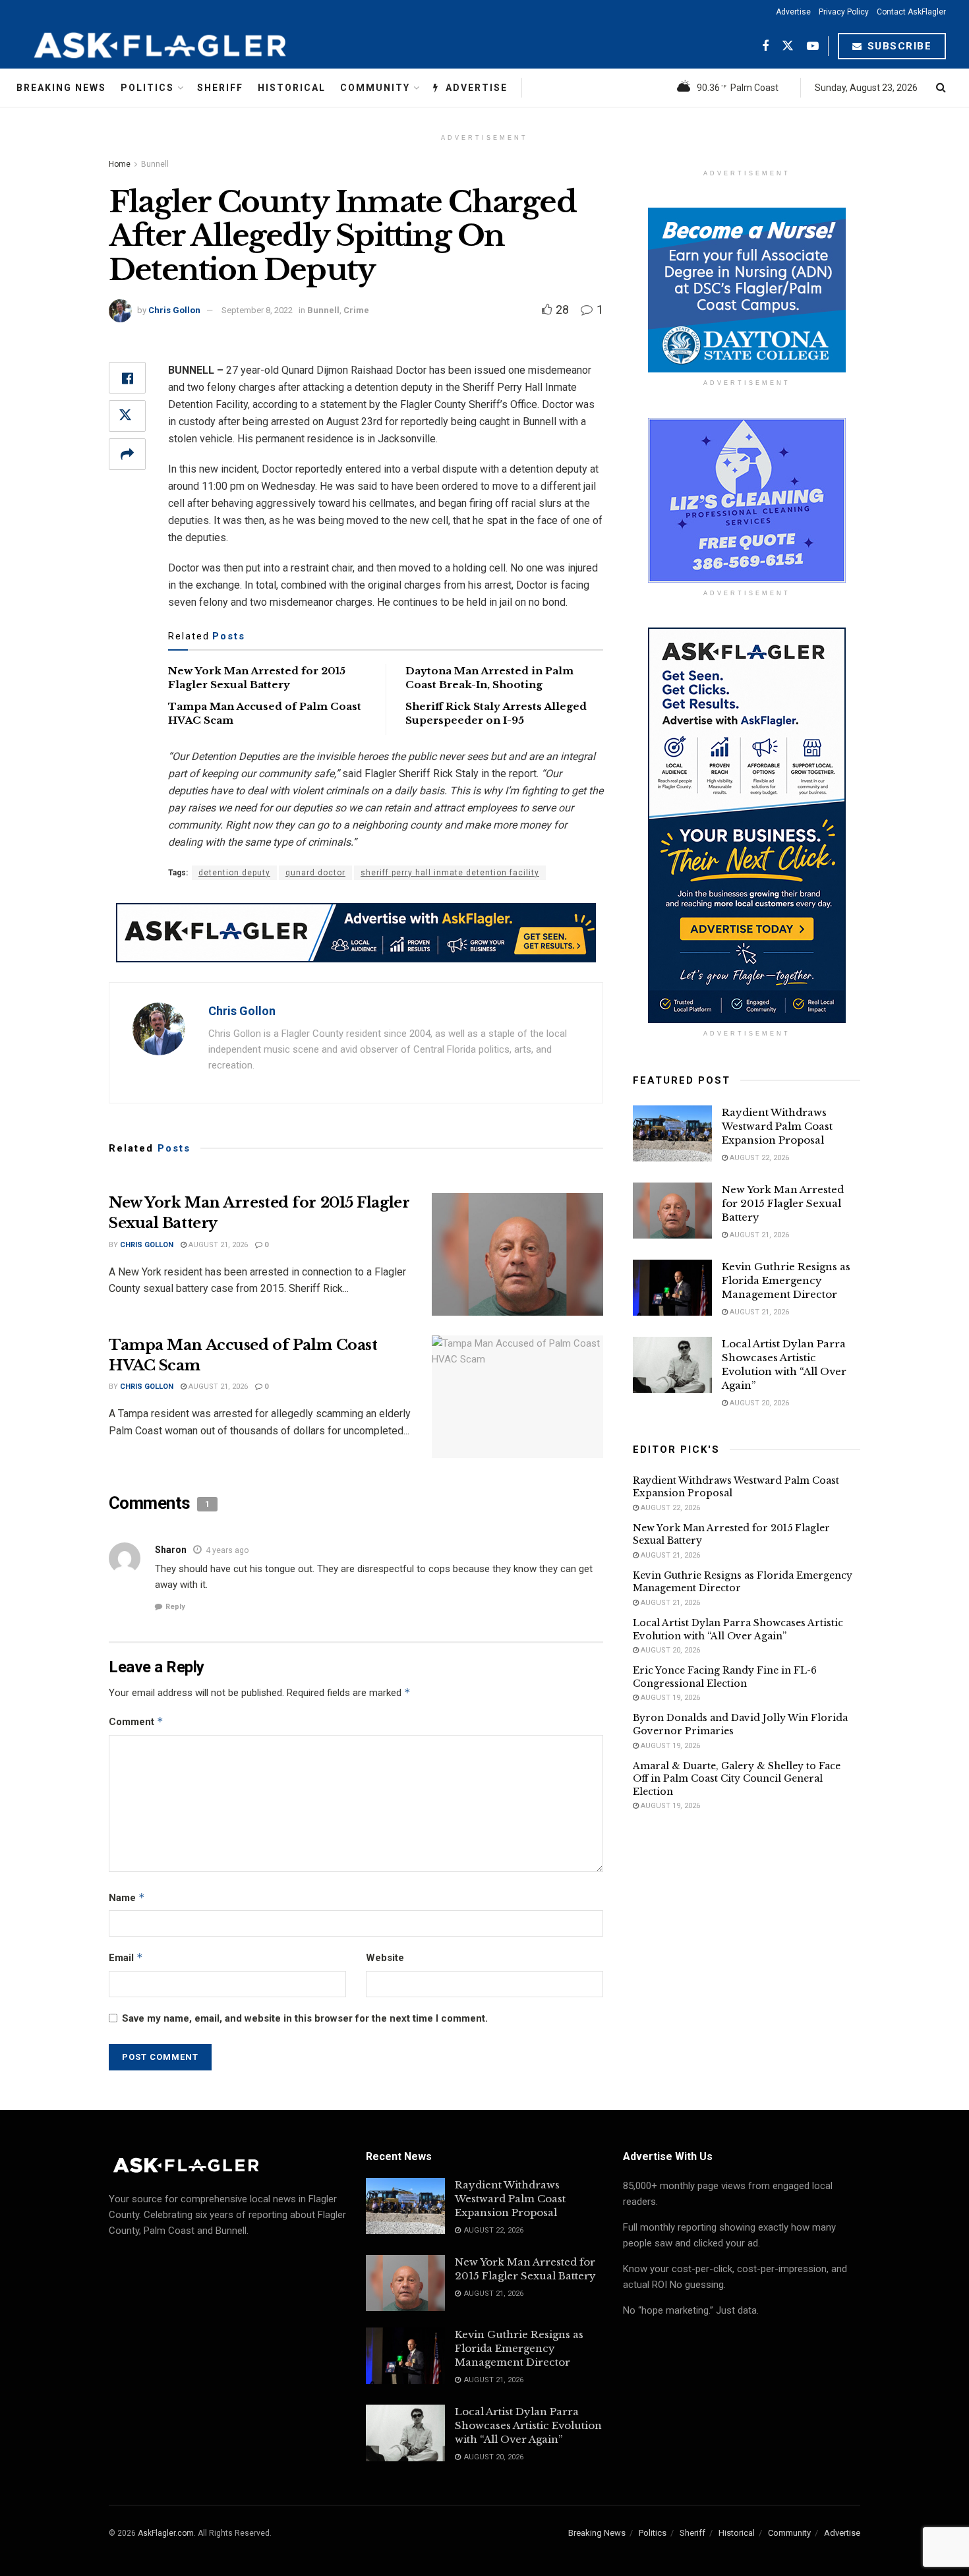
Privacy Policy (844, 12)
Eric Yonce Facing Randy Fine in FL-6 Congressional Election (725, 1677)
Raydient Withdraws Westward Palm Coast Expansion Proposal (777, 1126)
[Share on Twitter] (127, 416)
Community (375, 88)
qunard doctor (315, 873)
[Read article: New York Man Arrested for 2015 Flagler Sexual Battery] (517, 1254)
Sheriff (220, 88)
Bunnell (155, 164)
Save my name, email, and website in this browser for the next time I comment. (305, 2018)
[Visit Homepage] (192, 46)
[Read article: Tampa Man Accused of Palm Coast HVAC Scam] (517, 1397)
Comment (136, 1721)
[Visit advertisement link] (356, 933)
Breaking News (61, 88)
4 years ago (227, 1550)
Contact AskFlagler (911, 12)
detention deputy (234, 873)
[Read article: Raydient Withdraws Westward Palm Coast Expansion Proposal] (672, 1134)
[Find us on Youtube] (813, 46)
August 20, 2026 (758, 1403)
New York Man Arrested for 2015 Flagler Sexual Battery (783, 1203)
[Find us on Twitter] (788, 46)
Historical (292, 88)
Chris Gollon (174, 310)
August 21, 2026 (217, 1245)
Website (385, 1958)
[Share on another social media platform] (127, 454)
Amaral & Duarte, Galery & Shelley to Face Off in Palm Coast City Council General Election (737, 1779)
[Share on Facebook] (127, 378)
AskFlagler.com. (167, 2533)
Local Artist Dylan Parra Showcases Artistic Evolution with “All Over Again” (738, 1629)
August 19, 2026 (669, 1698)
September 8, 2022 (257, 310)
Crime (356, 310)
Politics (147, 88)
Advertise (793, 12)
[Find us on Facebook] (765, 46)
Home (120, 164)
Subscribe (897, 46)
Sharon (171, 1550)
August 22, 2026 (758, 1158)
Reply (175, 1607)
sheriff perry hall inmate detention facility (450, 873)
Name (127, 1897)
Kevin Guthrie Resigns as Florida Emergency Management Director (786, 1280)
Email (126, 1957)
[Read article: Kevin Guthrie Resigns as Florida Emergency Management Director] (672, 1288)
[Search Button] (941, 88)
